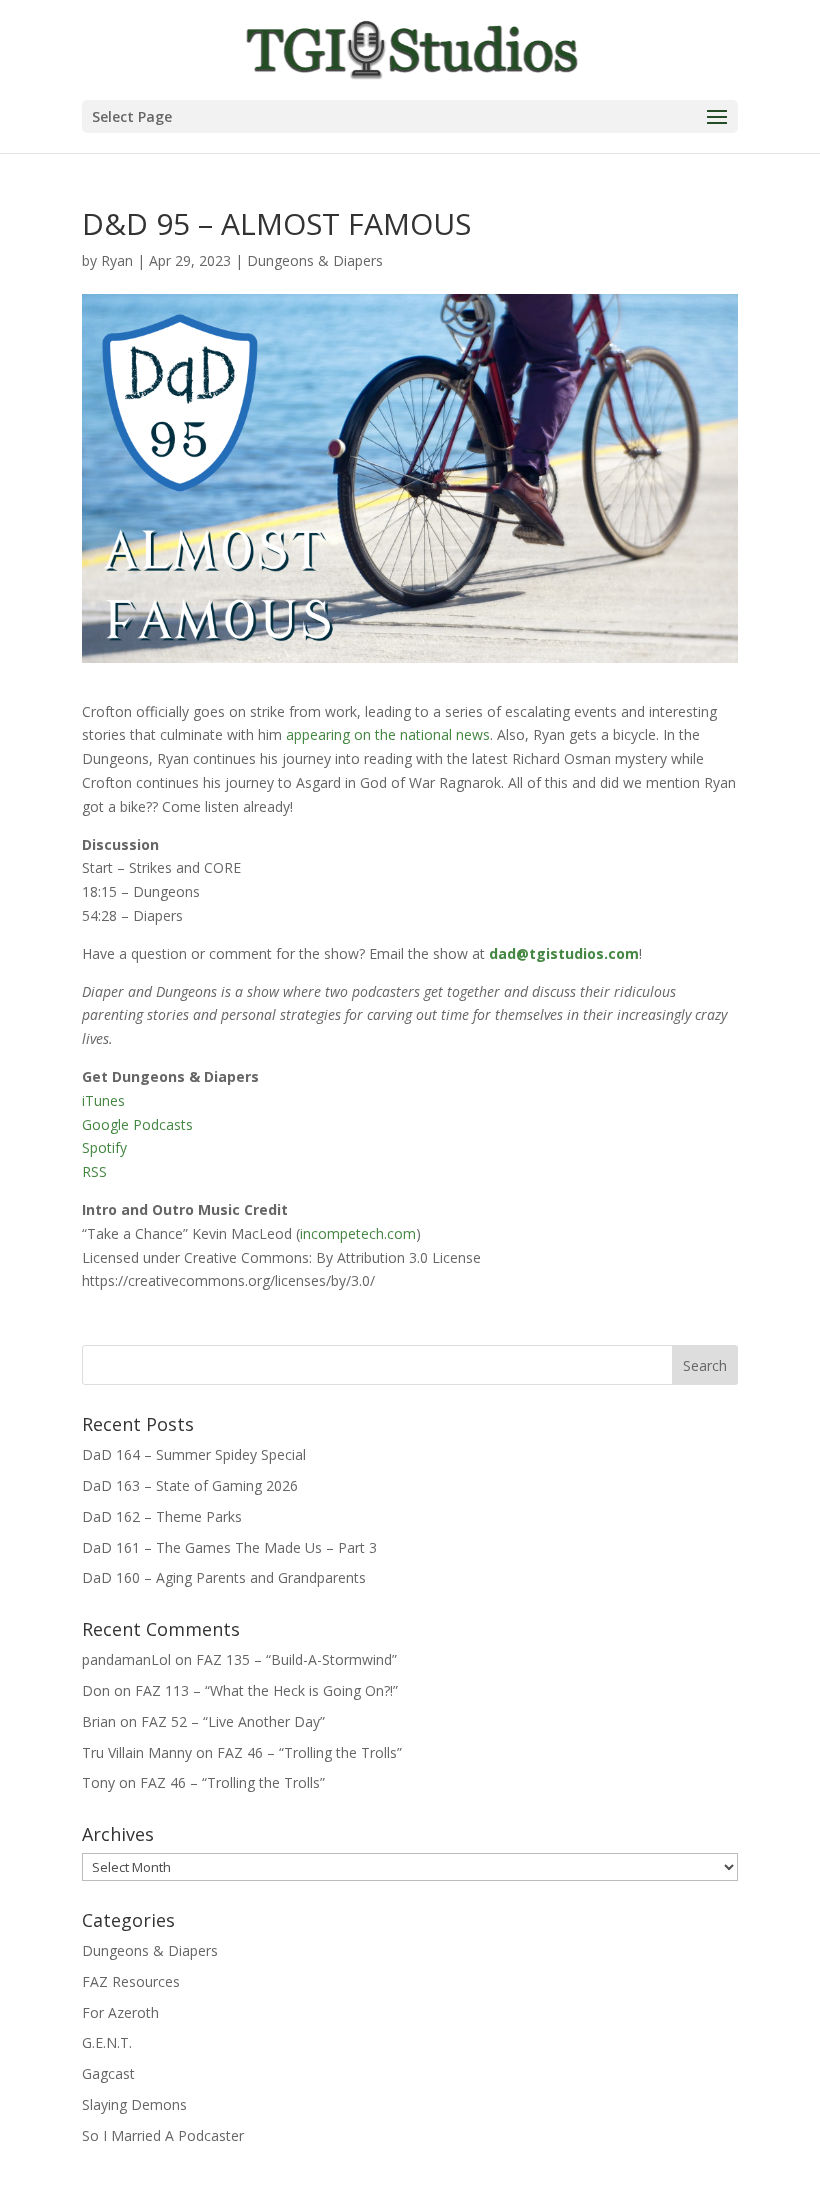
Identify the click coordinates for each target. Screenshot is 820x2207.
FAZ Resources (131, 1981)
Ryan (117, 260)
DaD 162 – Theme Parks (162, 1516)
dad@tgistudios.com (564, 953)
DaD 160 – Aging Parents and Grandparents (224, 1577)
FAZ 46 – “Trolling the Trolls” (309, 1752)
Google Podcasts (137, 1124)
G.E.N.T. (107, 2042)
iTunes (103, 1100)
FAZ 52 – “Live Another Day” (233, 1721)
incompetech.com (358, 1233)
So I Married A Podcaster (163, 2135)
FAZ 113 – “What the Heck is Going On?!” (266, 1690)
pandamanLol (126, 1659)
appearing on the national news (388, 734)
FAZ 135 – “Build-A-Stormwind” (296, 1659)
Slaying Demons (134, 2104)
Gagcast (108, 2073)
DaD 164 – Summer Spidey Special (194, 1454)
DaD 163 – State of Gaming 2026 (190, 1485)
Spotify (104, 1147)
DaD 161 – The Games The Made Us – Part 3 (229, 1547)
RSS (94, 1171)
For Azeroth (120, 2012)
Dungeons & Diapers (315, 260)
